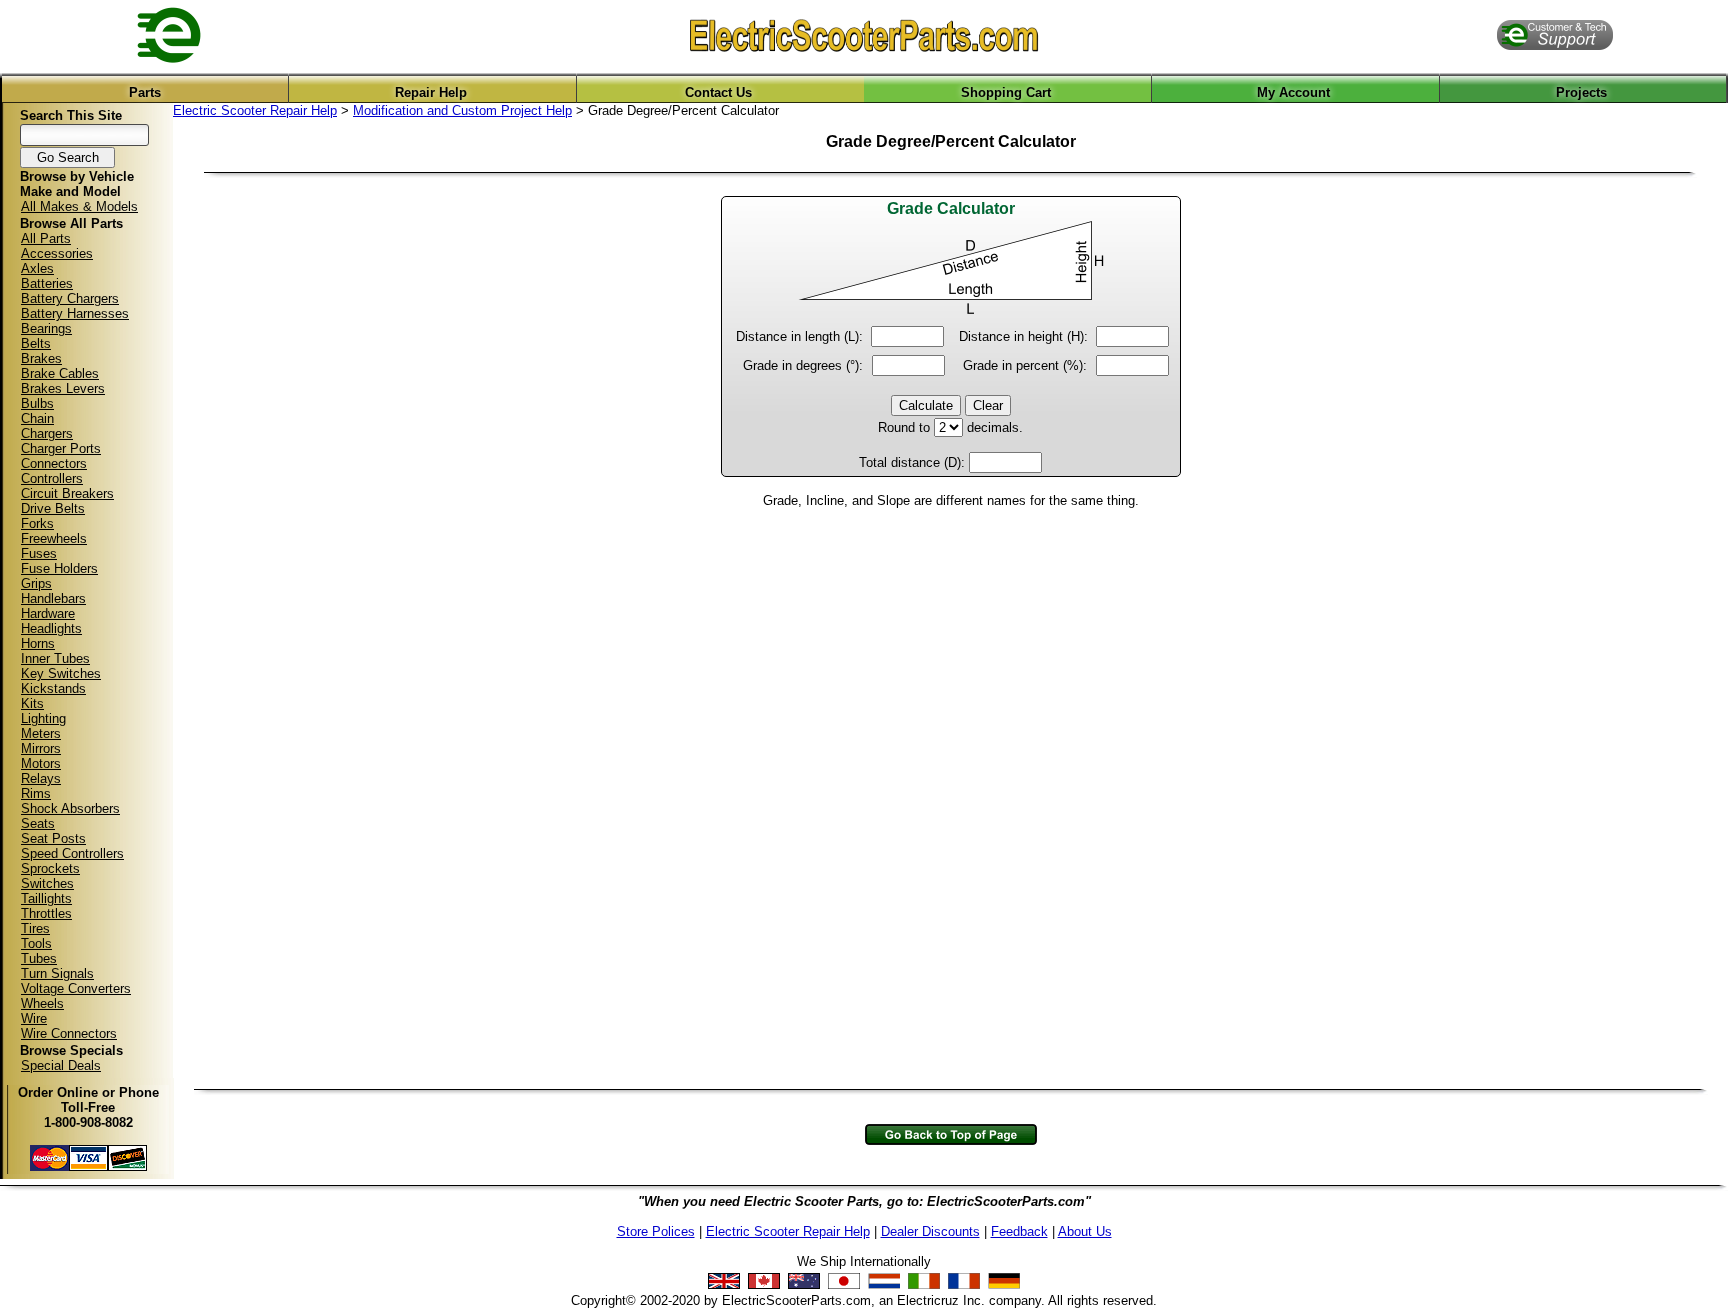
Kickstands (53, 688)
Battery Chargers (70, 298)
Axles (37, 268)
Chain (37, 418)
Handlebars (53, 598)
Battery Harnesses (75, 313)
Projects (1581, 92)
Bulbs (37, 403)
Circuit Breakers (67, 493)
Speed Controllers (72, 853)
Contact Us (718, 92)
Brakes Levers (63, 388)
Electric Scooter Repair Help (255, 110)
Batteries (47, 283)
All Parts (46, 238)
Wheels (42, 1003)
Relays (41, 778)
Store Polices (656, 1231)
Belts (36, 343)
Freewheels (54, 538)
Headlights (51, 628)
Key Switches (61, 673)
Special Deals (61, 1065)
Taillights (46, 898)
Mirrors (41, 748)
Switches (47, 883)
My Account (1293, 92)
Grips (36, 583)
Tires (35, 928)
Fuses (39, 553)
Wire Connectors (69, 1033)
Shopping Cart (1006, 92)
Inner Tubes (55, 658)
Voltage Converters (76, 988)
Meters (41, 733)
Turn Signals (57, 973)
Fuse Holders (59, 568)
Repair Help (431, 92)
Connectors (54, 463)
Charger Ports (61, 448)
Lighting (43, 718)
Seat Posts (53, 838)
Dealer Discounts (930, 1231)
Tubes (39, 958)
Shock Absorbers (70, 808)
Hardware (48, 613)
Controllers (52, 478)
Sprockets (50, 868)
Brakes (41, 358)
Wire (34, 1018)
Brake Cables (60, 373)
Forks (37, 523)
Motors (41, 763)
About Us (1085, 1231)
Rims (36, 793)
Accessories (57, 253)
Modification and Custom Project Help (462, 110)
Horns (38, 643)
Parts (145, 92)
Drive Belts (53, 508)
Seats (38, 823)
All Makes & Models (79, 206)
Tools (36, 943)
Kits (32, 703)
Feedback (1019, 1231)
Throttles (46, 913)
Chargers (47, 433)
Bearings (46, 328)
